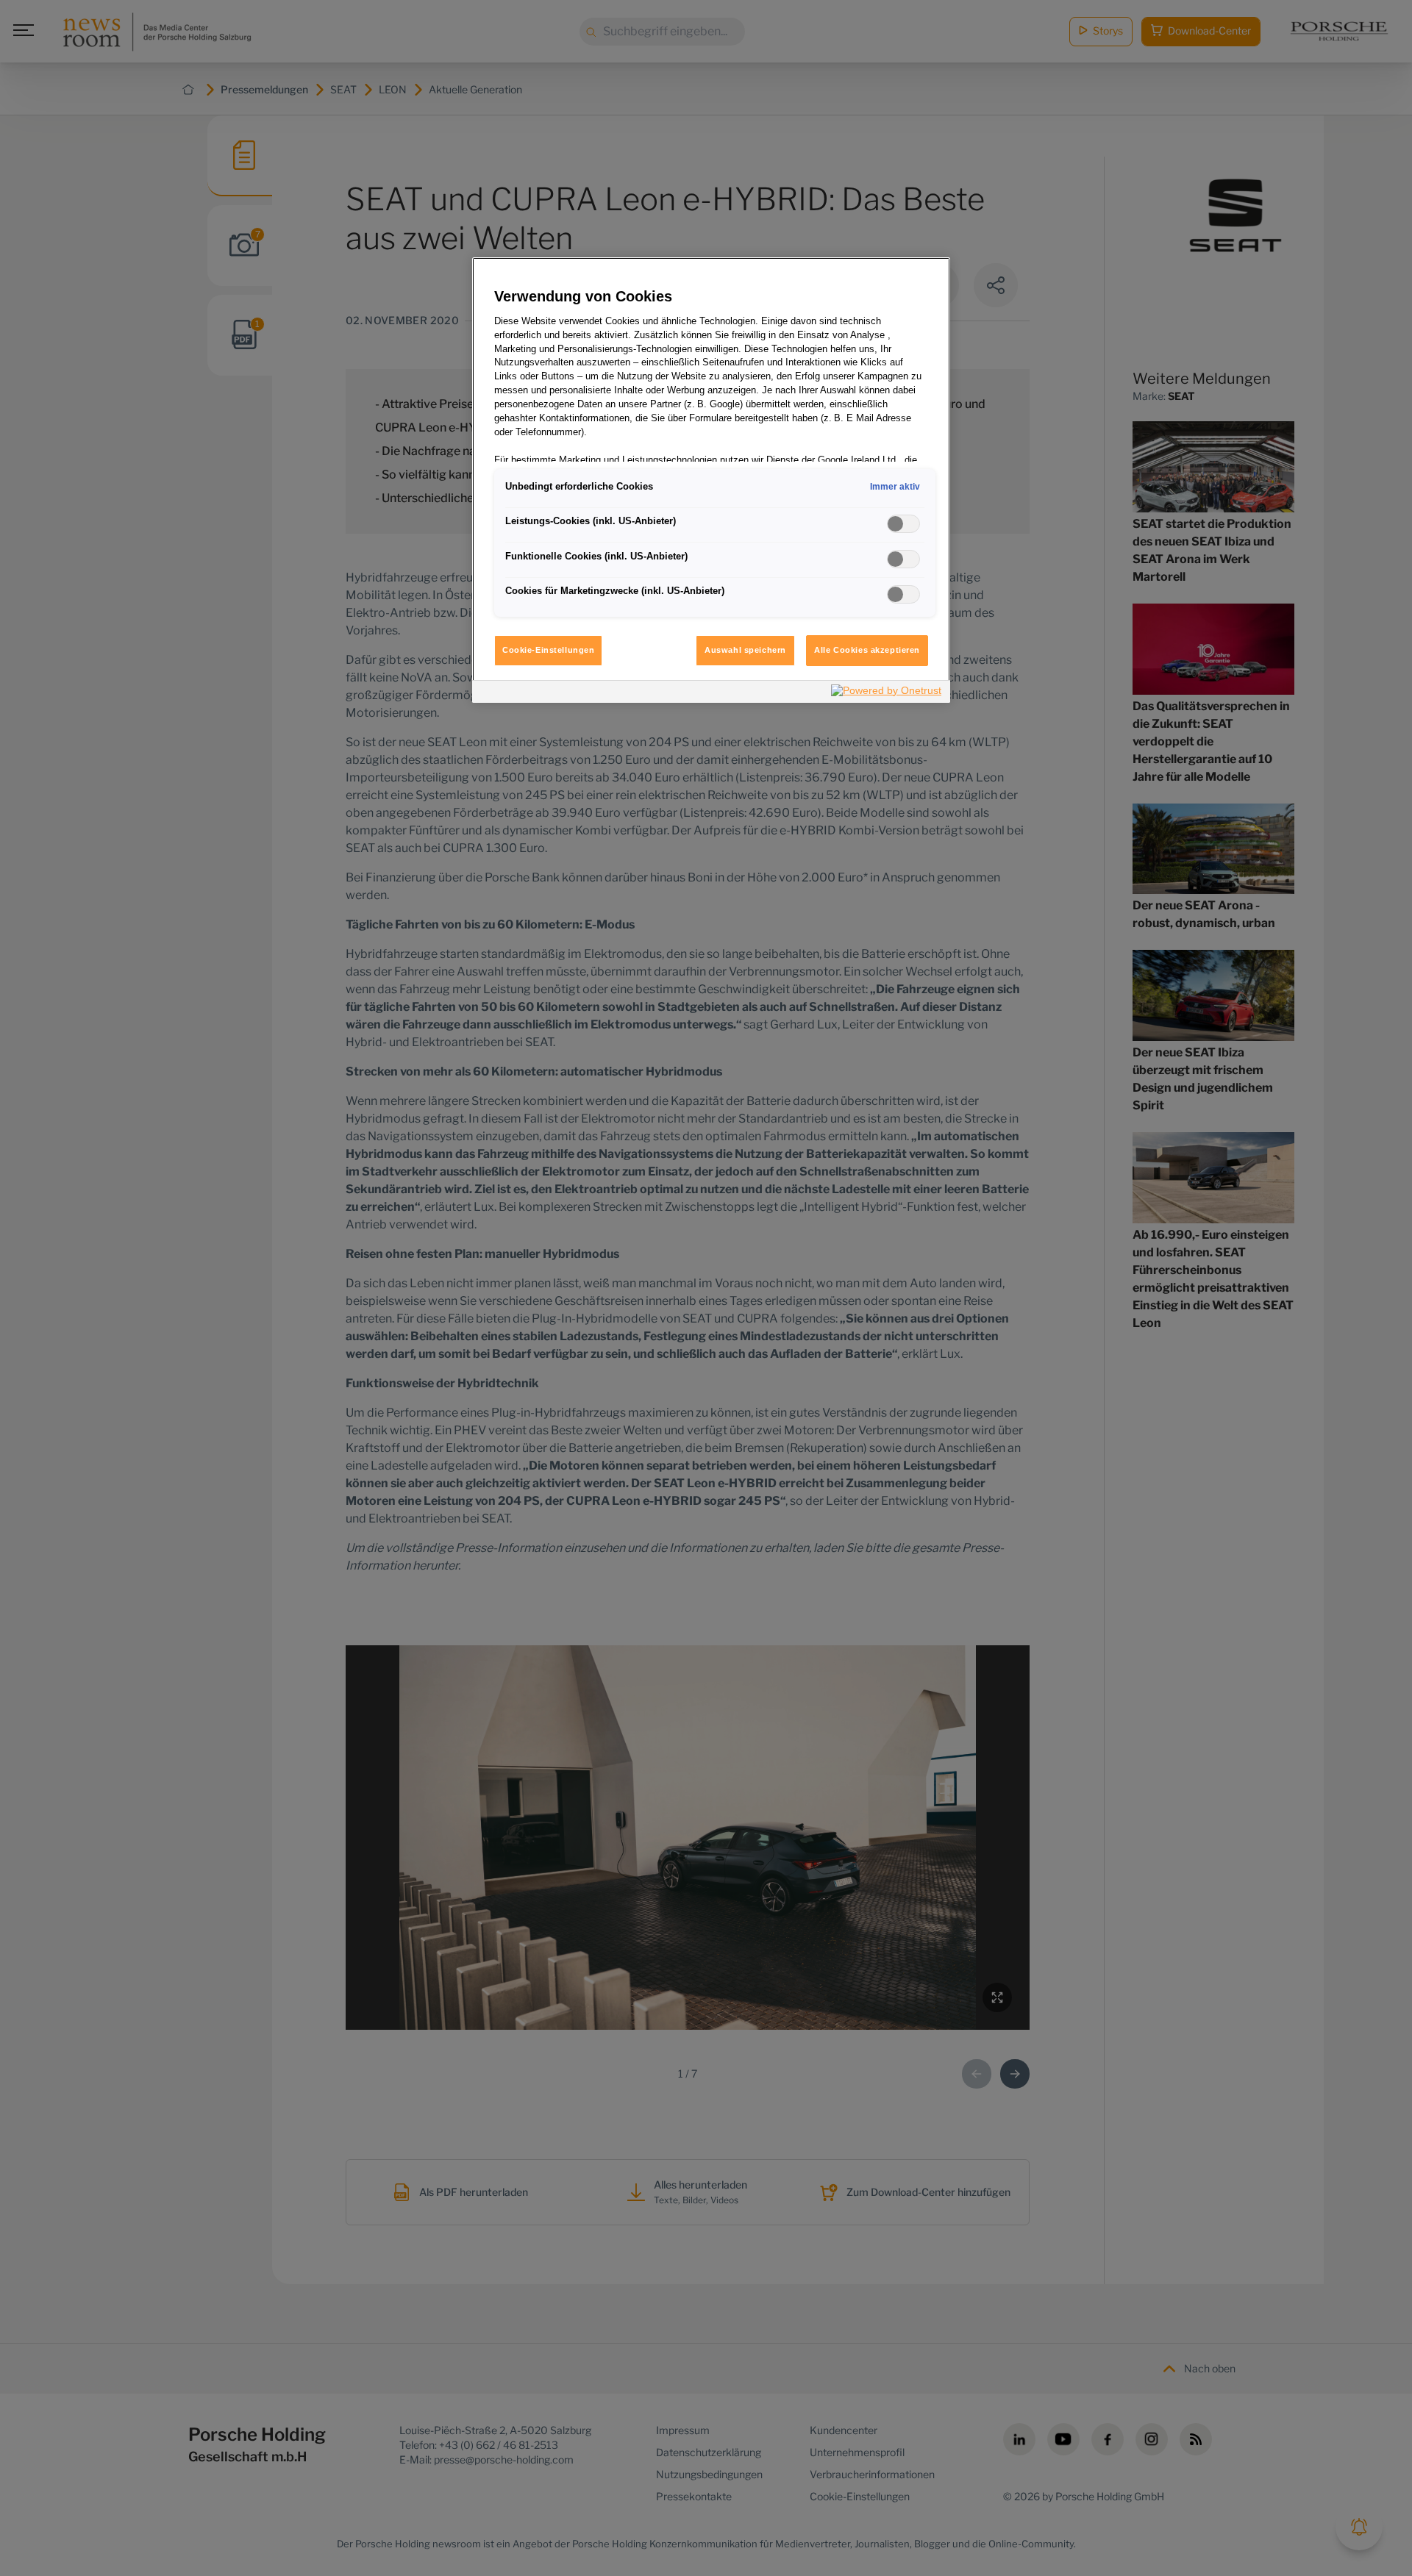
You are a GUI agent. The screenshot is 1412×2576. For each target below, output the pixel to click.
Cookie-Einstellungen (548, 650)
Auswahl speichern (745, 650)
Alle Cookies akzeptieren (867, 650)
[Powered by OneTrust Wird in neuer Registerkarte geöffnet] (887, 694)
